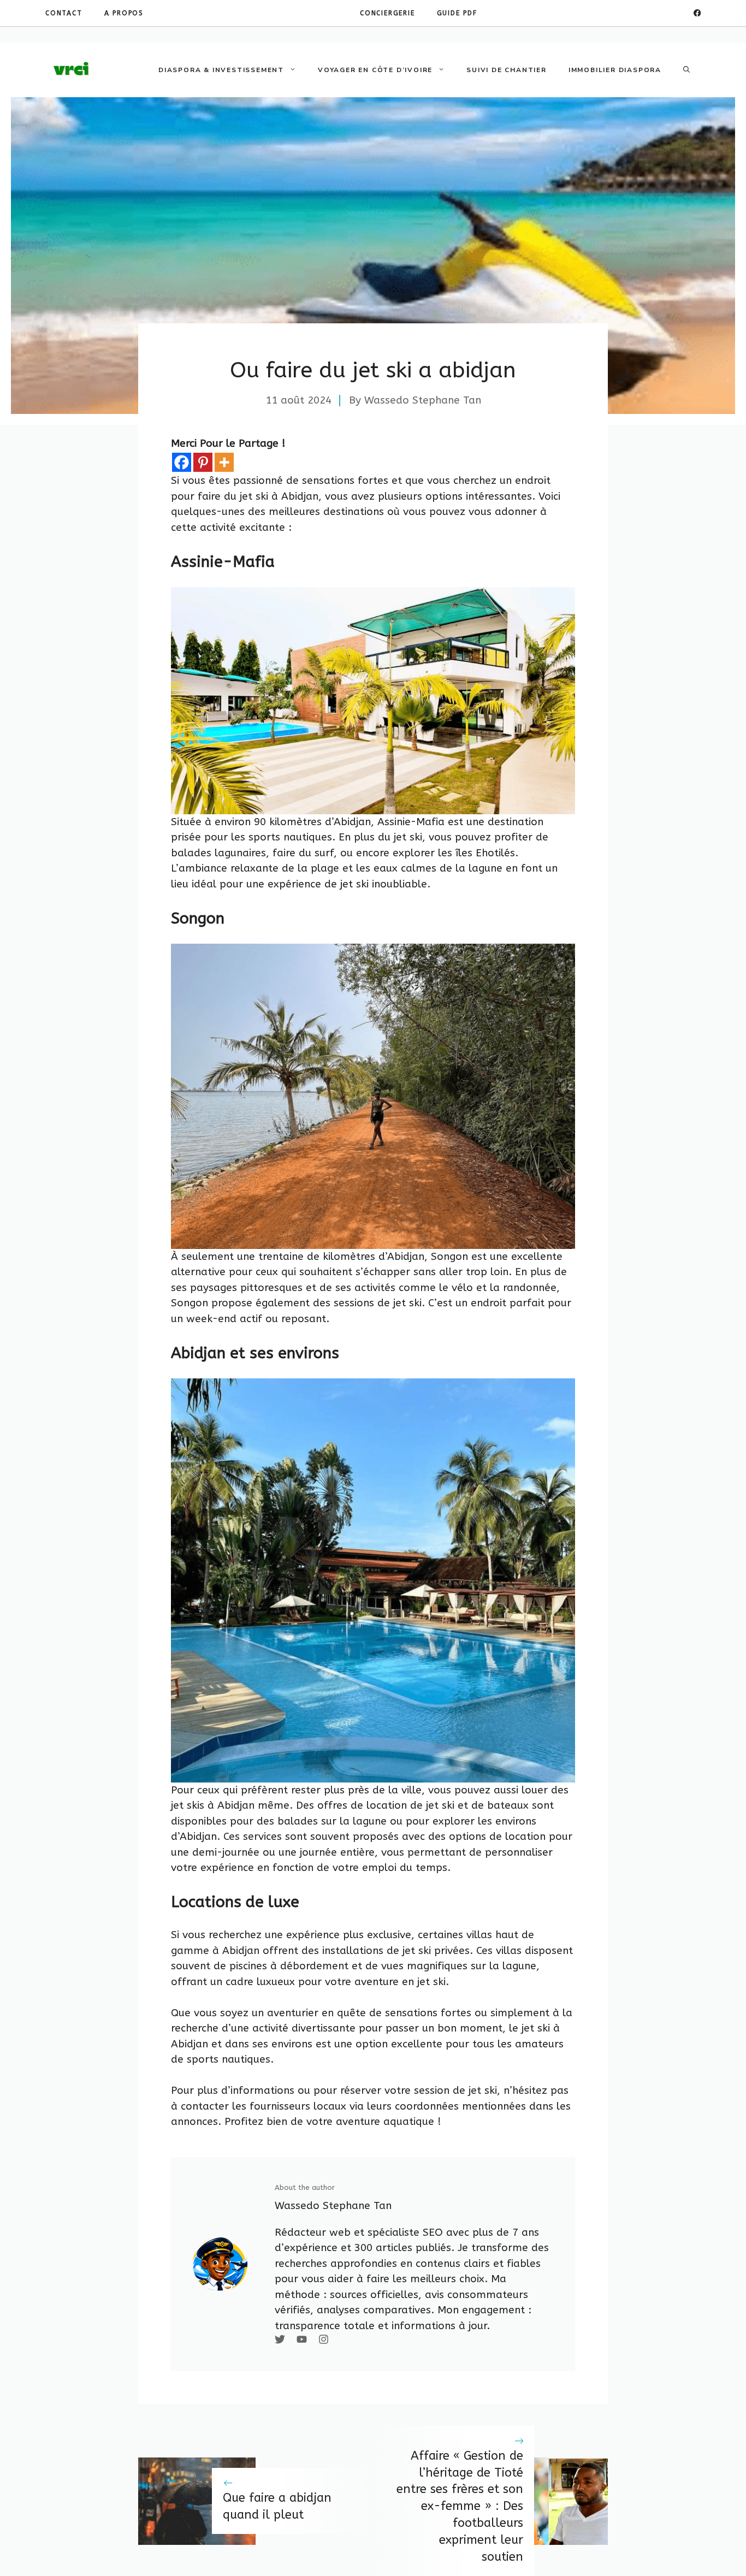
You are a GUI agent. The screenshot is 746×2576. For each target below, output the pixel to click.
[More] (224, 462)
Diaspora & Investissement (221, 70)
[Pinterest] (203, 462)
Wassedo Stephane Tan (423, 400)
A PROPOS (124, 13)
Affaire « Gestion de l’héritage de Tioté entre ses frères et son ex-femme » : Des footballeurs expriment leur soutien (460, 2506)
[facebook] (697, 13)
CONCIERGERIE (387, 13)
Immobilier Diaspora (615, 70)
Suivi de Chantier (507, 70)
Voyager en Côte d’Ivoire (375, 70)
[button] (686, 70)
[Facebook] (182, 462)
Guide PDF (457, 13)
